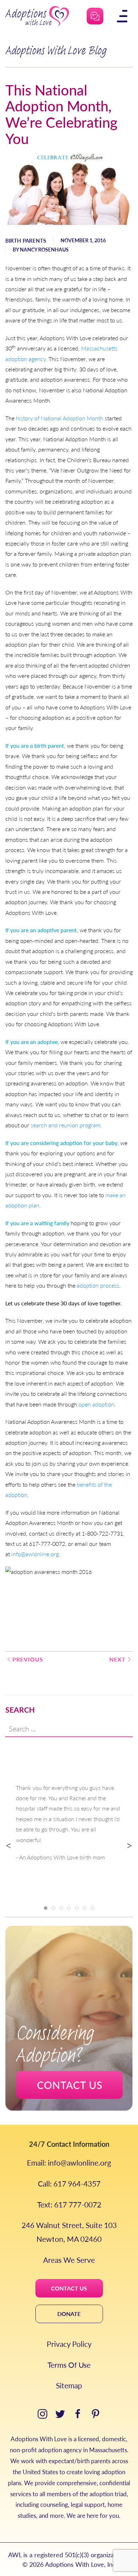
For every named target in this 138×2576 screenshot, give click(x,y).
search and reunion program (66, 1125)
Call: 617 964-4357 (69, 2183)
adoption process (98, 1285)
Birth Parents (26, 240)
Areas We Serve (69, 2260)
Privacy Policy (69, 2344)
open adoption (96, 1404)
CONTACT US (69, 2288)
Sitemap (69, 2385)
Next (117, 1659)
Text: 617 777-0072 (69, 2204)
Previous (28, 1659)
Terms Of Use (69, 2365)
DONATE (69, 2314)
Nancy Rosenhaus (44, 249)
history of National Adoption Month (60, 418)
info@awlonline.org (35, 1554)
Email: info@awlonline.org (69, 2163)
